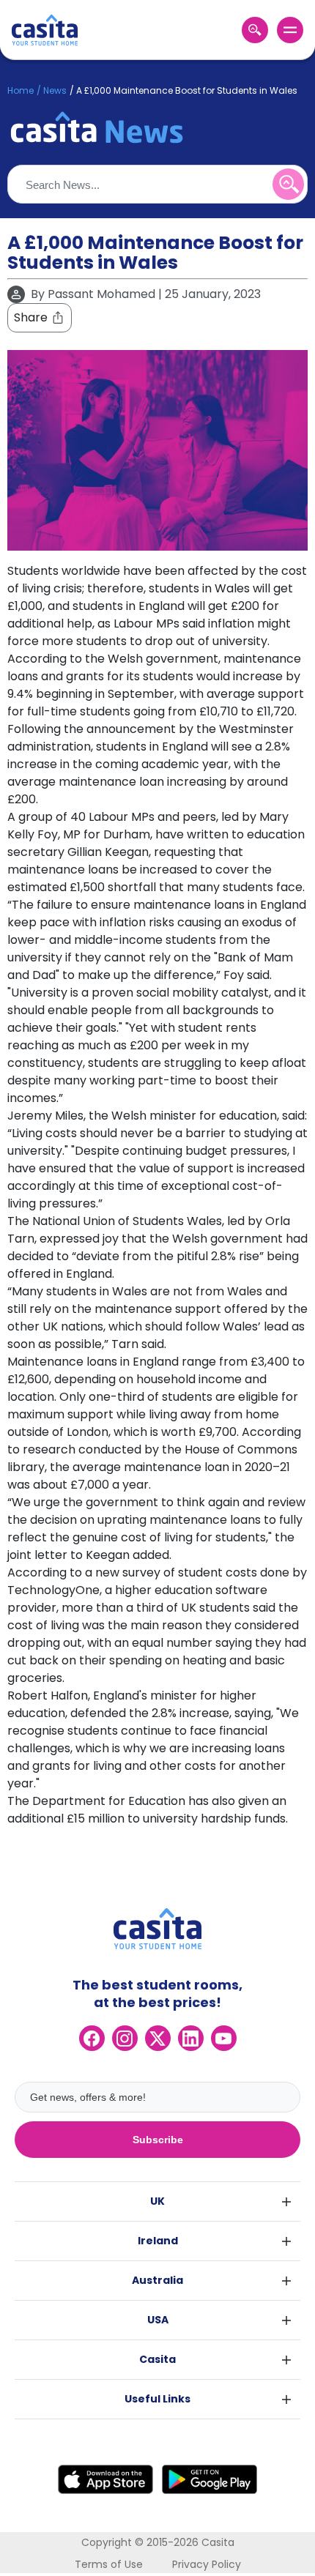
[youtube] (224, 2038)
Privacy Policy (207, 2564)
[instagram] (125, 2038)
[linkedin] (191, 2038)
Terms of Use (109, 2564)
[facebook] (92, 2038)
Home (21, 90)
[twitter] (158, 2038)
